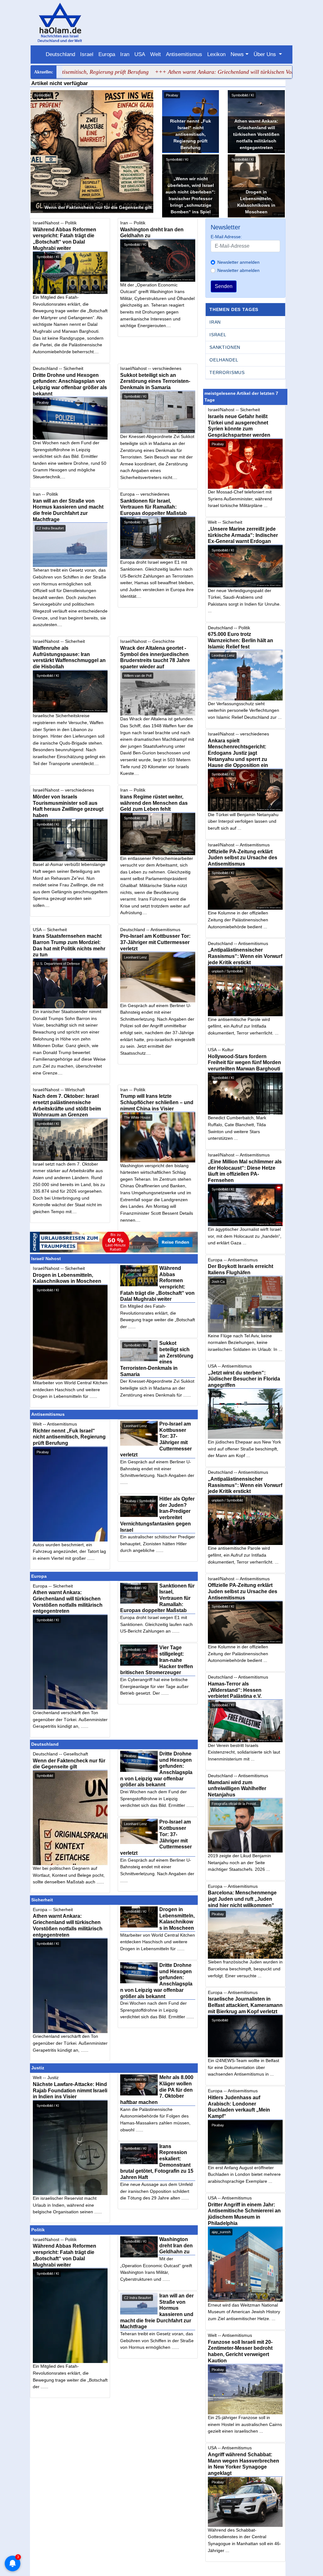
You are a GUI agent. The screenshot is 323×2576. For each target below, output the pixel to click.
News (237, 54)
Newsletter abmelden (238, 270)
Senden (224, 286)
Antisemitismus (184, 54)
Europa (107, 54)
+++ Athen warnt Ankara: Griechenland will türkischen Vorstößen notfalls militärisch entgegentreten (180, 72)
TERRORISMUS (227, 372)
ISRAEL (218, 335)
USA (140, 54)
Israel (87, 54)
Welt (156, 54)
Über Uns (266, 54)
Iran (125, 54)
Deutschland (60, 54)
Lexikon (216, 54)
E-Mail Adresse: (226, 237)
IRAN (215, 322)
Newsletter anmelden (238, 262)
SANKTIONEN (225, 347)
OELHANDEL (224, 360)
